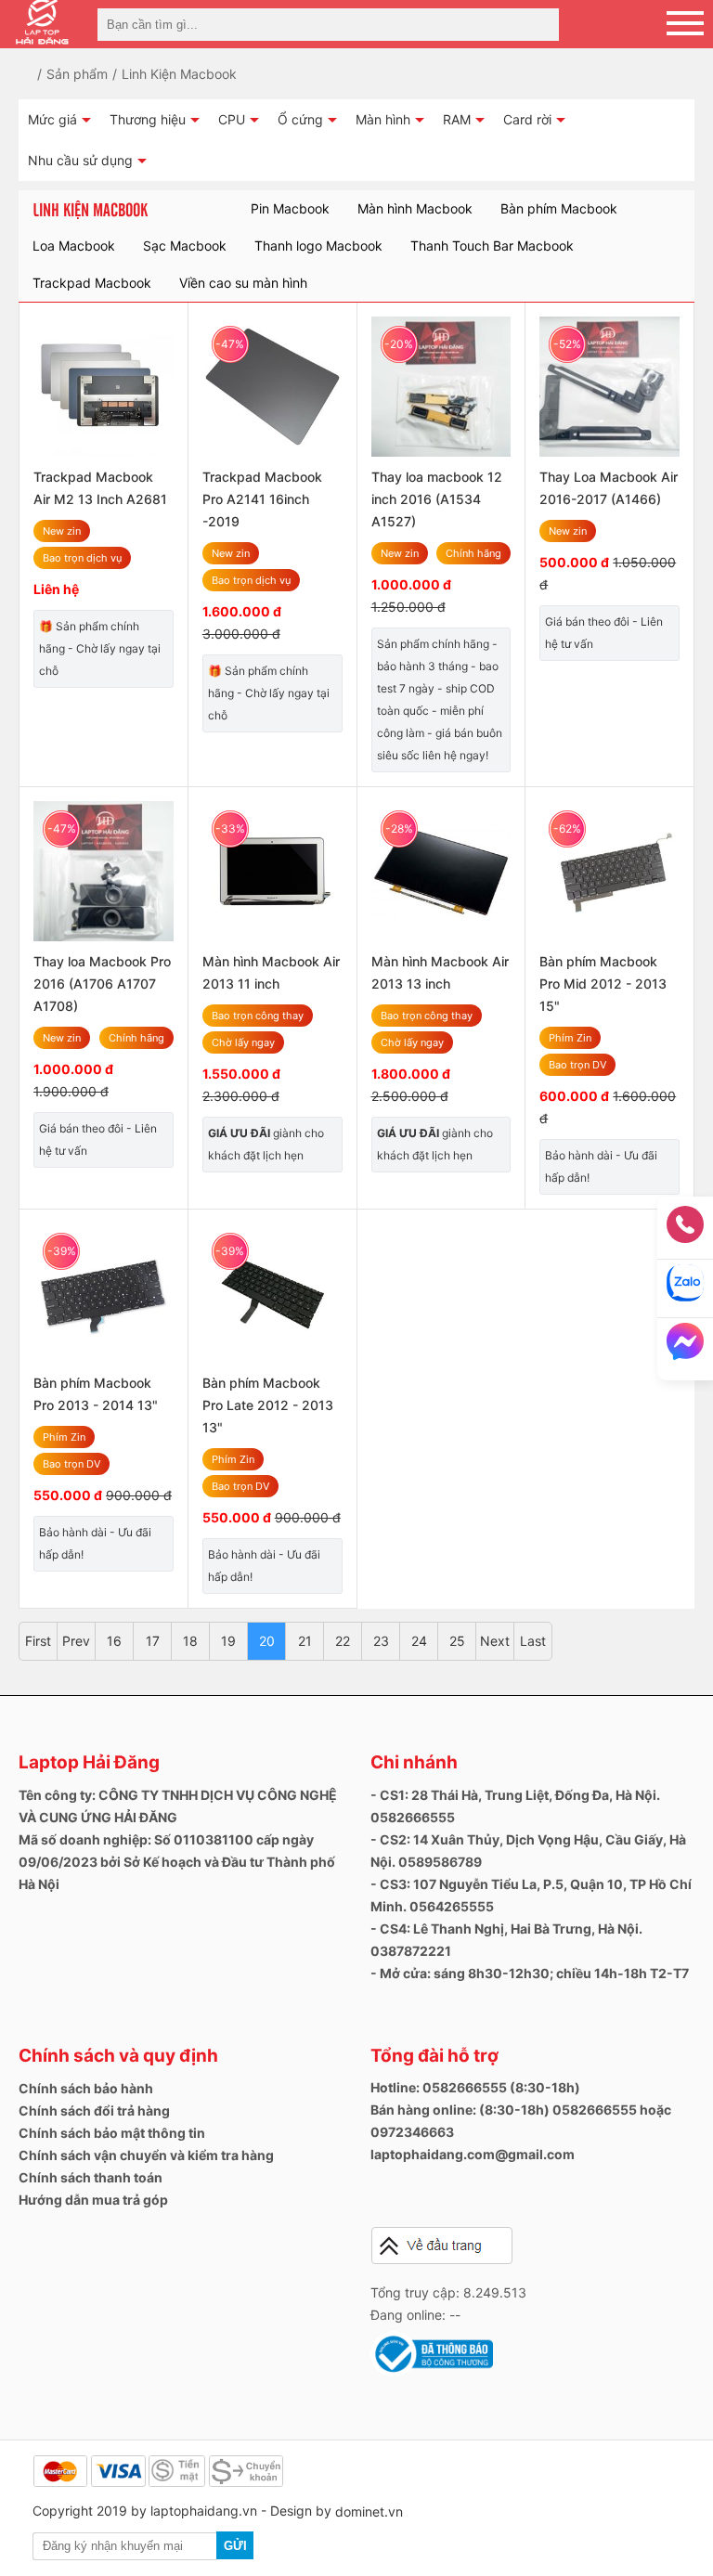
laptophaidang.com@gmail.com (473, 2154)
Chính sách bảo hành (86, 2088)
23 (381, 1641)
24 (419, 1641)
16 (114, 1641)
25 (457, 1641)
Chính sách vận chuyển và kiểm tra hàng (146, 2155)
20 (267, 1641)
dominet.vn (369, 2511)
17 (153, 1641)
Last (533, 1641)
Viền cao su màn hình (243, 283)
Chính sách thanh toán (91, 2177)
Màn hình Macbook (415, 208)
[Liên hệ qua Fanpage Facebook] (685, 1347)
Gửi (235, 2546)
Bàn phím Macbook (559, 208)
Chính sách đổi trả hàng (94, 2110)
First (38, 1641)
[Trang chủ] (39, 74)
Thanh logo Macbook (318, 246)
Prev (76, 1641)
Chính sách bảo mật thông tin (112, 2133)
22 (343, 1641)
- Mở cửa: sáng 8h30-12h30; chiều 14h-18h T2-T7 (530, 1973)
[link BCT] (432, 2372)
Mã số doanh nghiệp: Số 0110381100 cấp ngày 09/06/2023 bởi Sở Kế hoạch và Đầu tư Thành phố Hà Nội (177, 1862)
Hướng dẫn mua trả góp (93, 2200)
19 (228, 1641)
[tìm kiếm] (539, 25)
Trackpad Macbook (92, 283)
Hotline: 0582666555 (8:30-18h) (475, 2087)
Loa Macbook (74, 246)
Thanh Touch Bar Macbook (492, 246)
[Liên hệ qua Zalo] (685, 1289)
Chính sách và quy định (118, 2056)
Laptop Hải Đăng (89, 1762)
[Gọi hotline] (685, 1230)
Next (495, 1641)
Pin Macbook (290, 208)
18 (190, 1641)
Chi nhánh (414, 1762)
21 (305, 1641)
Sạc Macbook (185, 246)
